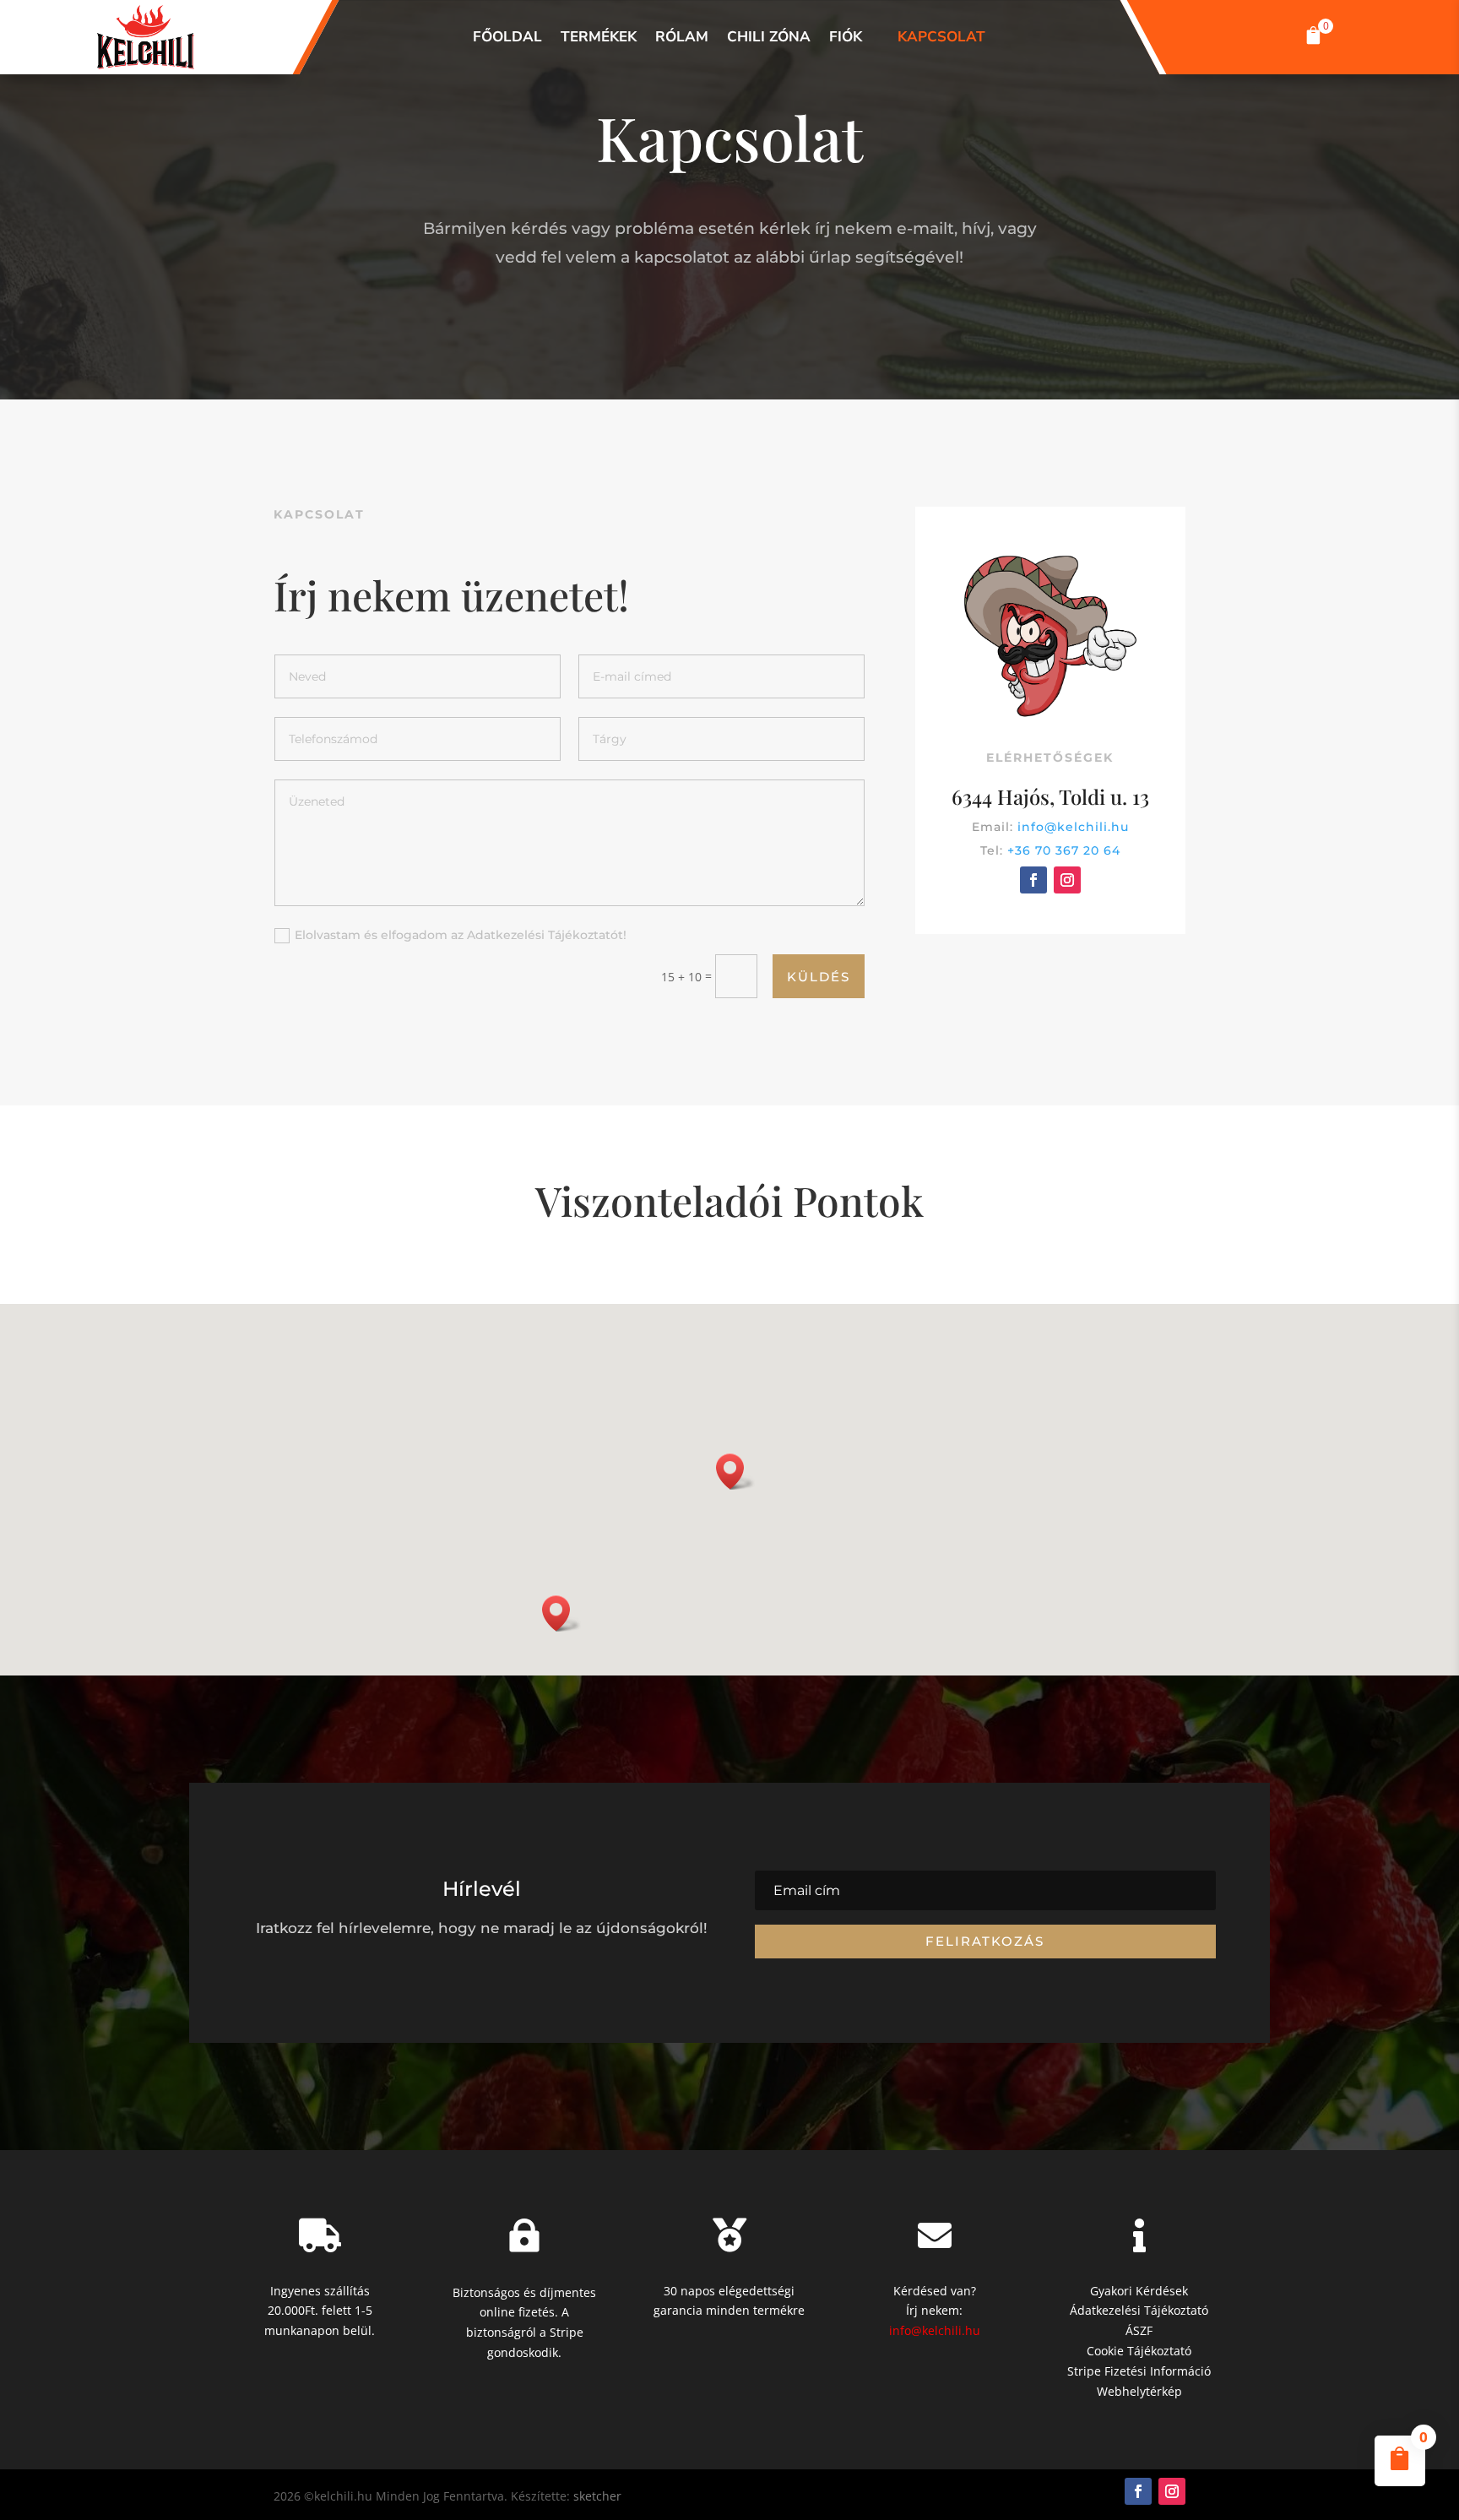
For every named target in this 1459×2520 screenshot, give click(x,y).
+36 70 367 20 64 (1064, 850)
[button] (1313, 38)
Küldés (819, 977)
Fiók (846, 37)
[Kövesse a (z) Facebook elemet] (1033, 880)
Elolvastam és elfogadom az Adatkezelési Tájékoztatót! (461, 935)
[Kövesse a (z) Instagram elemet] (1067, 880)
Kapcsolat (941, 37)
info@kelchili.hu (1073, 827)
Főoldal (507, 37)
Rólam (682, 37)
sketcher (597, 2496)
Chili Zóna (769, 37)
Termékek (599, 37)
